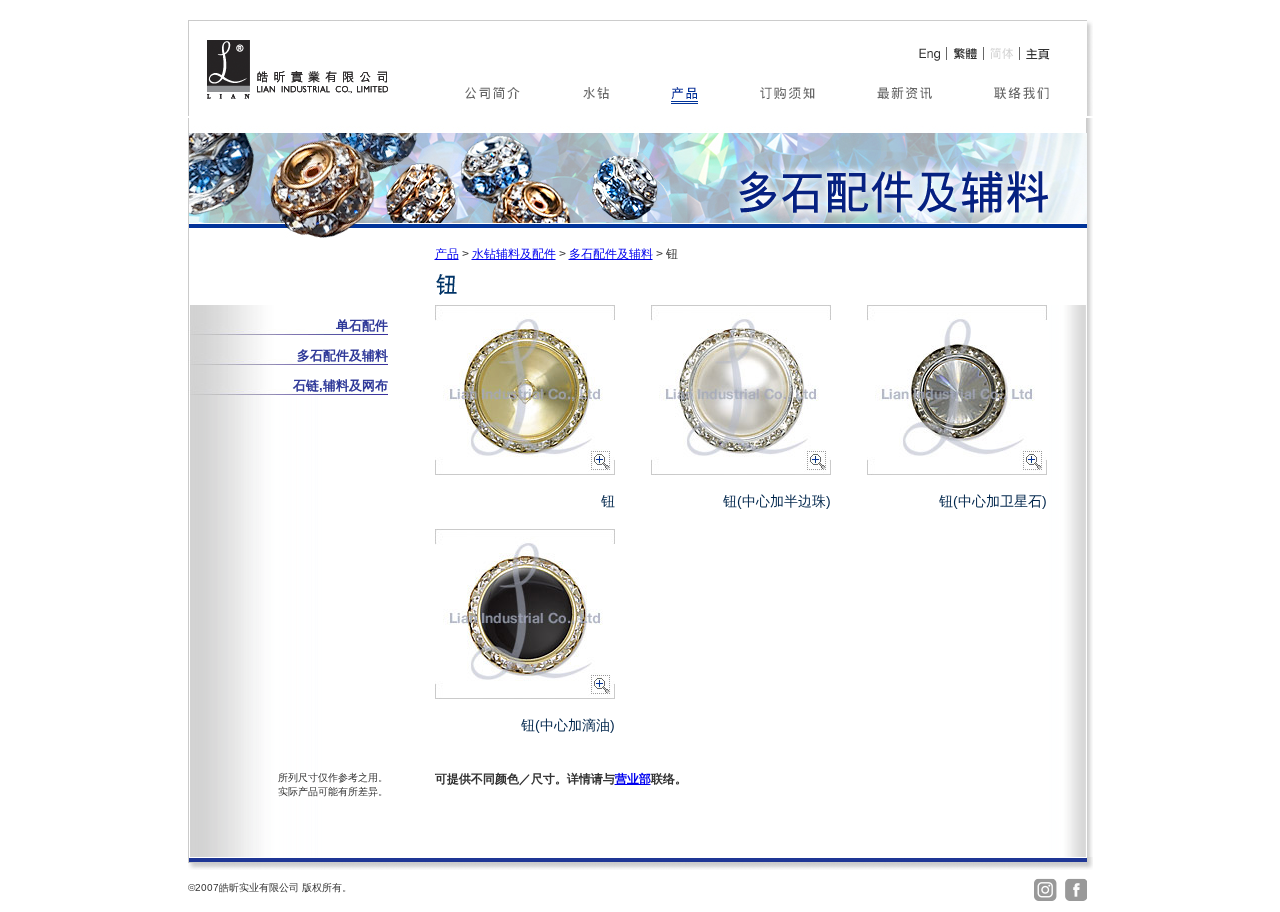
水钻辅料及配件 (514, 254)
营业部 (633, 779)
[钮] (525, 469)
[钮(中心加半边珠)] (741, 469)
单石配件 (362, 325)
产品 (447, 254)
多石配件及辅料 (611, 254)
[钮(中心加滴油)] (525, 693)
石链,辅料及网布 (340, 385)
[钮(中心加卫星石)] (957, 469)
